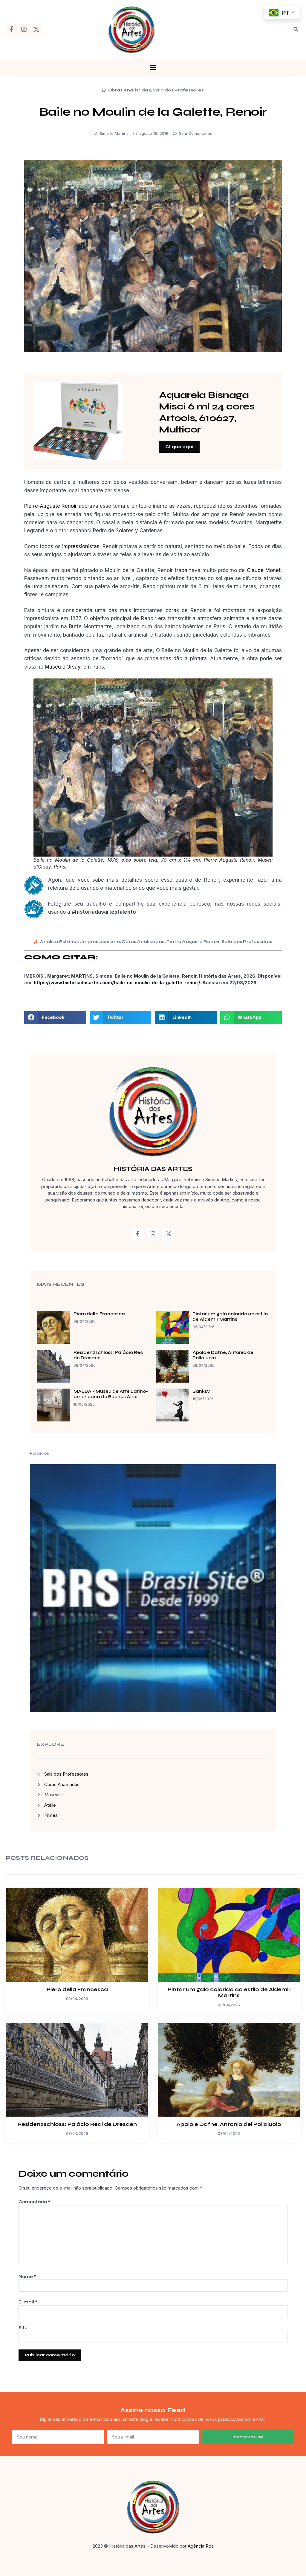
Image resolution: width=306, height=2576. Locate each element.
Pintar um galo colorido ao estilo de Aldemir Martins (230, 1317)
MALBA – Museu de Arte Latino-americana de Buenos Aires (111, 1394)
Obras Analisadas (130, 90)
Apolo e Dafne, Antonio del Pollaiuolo (229, 2124)
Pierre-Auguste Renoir (51, 506)
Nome (27, 2277)
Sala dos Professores (178, 90)
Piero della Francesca (99, 1314)
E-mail (28, 2302)
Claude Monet (264, 570)
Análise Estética (60, 942)
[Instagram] (24, 29)
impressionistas (81, 546)
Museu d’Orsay (63, 667)
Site (23, 2328)
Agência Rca (201, 2546)
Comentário (34, 2202)
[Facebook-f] (11, 29)
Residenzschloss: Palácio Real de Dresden (77, 2124)
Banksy (201, 1391)
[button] (296, 29)
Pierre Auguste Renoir (193, 942)
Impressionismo (101, 942)
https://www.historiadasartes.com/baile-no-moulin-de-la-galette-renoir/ (117, 983)
